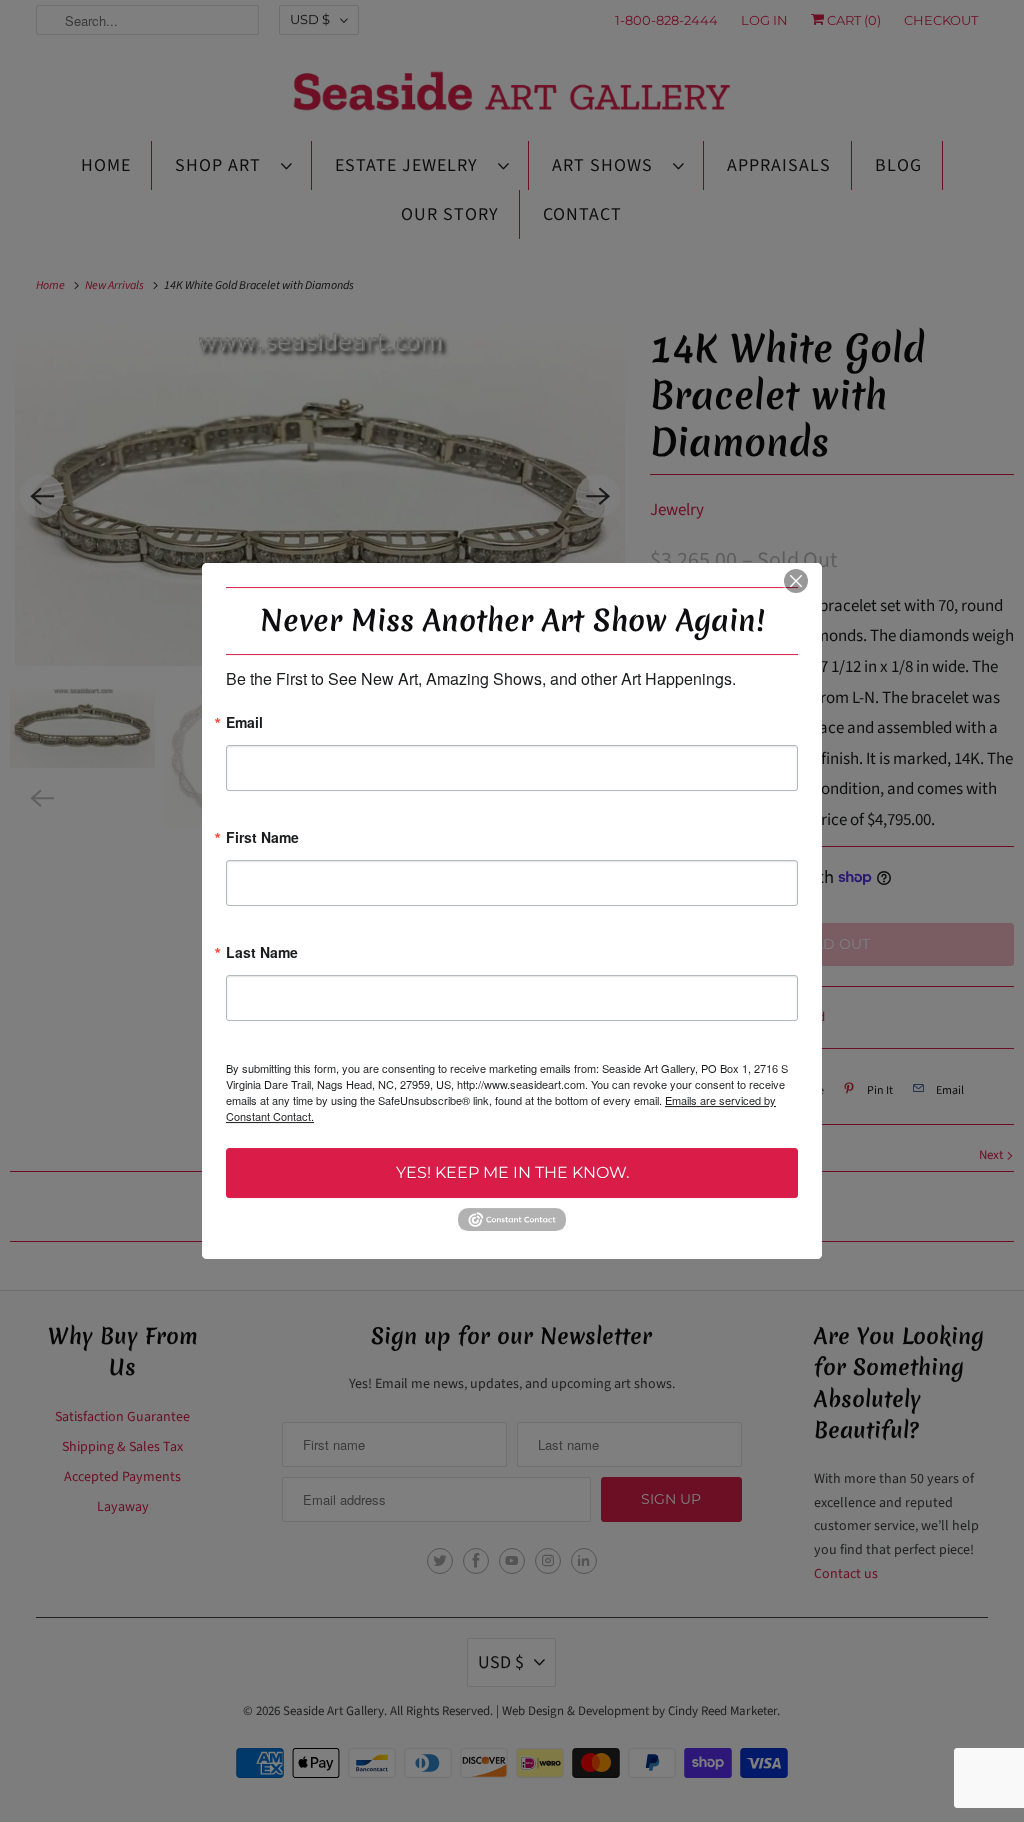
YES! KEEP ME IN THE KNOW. (512, 1172)
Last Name (262, 953)
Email (244, 723)
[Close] (796, 581)
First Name (262, 838)
